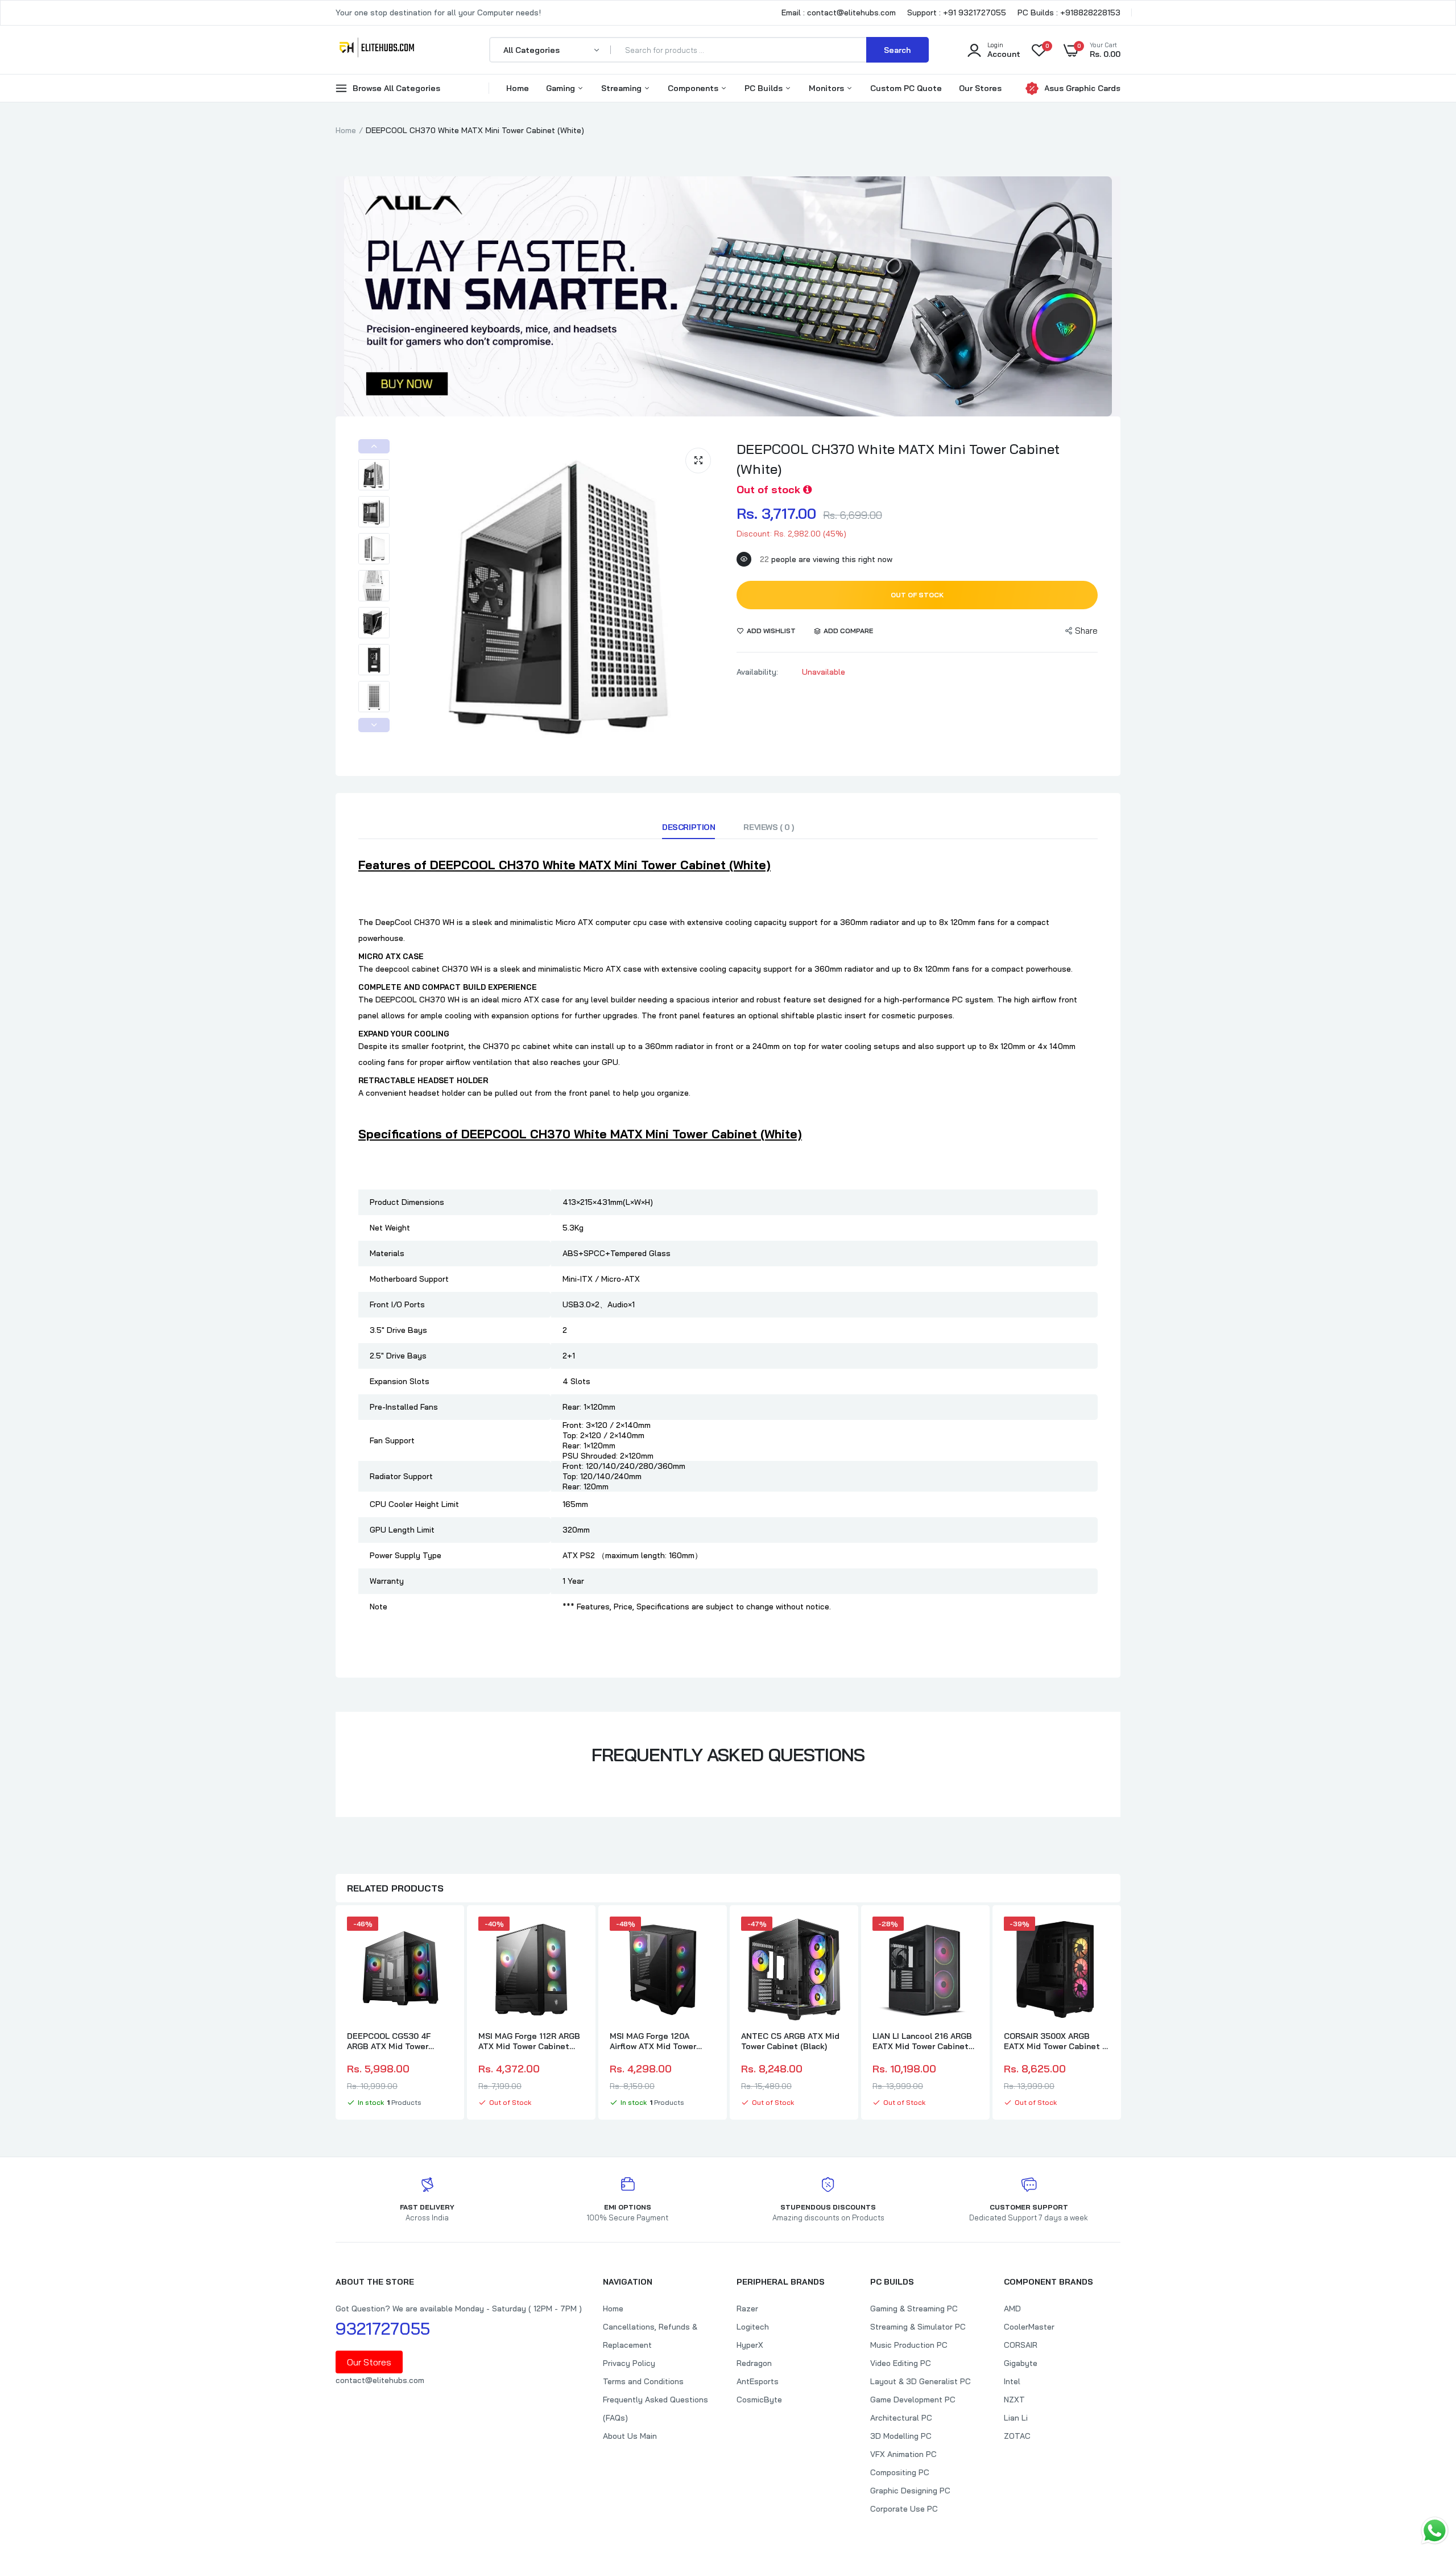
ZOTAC (1017, 2436)
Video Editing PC (901, 2363)
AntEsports (758, 2381)
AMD (1012, 2309)
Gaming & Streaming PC (914, 2309)
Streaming (622, 88)
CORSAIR (1021, 2345)
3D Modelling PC (901, 2436)
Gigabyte (1021, 2363)
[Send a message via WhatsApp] (1435, 2531)
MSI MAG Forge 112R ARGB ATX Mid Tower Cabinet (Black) (529, 2041)
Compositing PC (900, 2472)
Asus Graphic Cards (1082, 88)
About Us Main (630, 2436)
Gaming (562, 88)
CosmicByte (759, 2400)
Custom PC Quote (906, 88)
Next (374, 725)
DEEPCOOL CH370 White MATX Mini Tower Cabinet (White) (898, 459)
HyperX (750, 2345)
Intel (1012, 2381)
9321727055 (383, 2328)
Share (1086, 631)
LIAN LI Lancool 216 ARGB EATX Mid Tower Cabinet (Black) (922, 2041)
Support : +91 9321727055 (957, 13)
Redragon (754, 2363)
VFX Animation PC (903, 2454)
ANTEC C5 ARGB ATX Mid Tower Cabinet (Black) (790, 2041)
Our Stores (980, 88)
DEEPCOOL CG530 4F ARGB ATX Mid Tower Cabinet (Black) (389, 2041)
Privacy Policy (629, 2363)
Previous (374, 446)
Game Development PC (913, 2400)
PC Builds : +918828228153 (1069, 13)
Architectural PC (901, 2418)
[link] (442, 1935)
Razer (747, 2309)
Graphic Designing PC (910, 2491)
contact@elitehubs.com (380, 2380)
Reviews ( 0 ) (769, 827)
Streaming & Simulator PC (918, 2327)
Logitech (753, 2327)
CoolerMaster (1029, 2327)
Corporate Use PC (904, 2509)
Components (694, 88)
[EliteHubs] (377, 49)
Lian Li (1016, 2418)
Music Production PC (909, 2345)
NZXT (1014, 2400)
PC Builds (765, 88)
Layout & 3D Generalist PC (921, 2381)
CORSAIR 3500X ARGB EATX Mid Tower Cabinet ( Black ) (1054, 2041)
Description (688, 827)
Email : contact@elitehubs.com (839, 13)
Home (518, 88)
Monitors (828, 88)
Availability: (757, 672)
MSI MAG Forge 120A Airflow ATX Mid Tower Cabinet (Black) (653, 2041)
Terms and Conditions (643, 2381)
